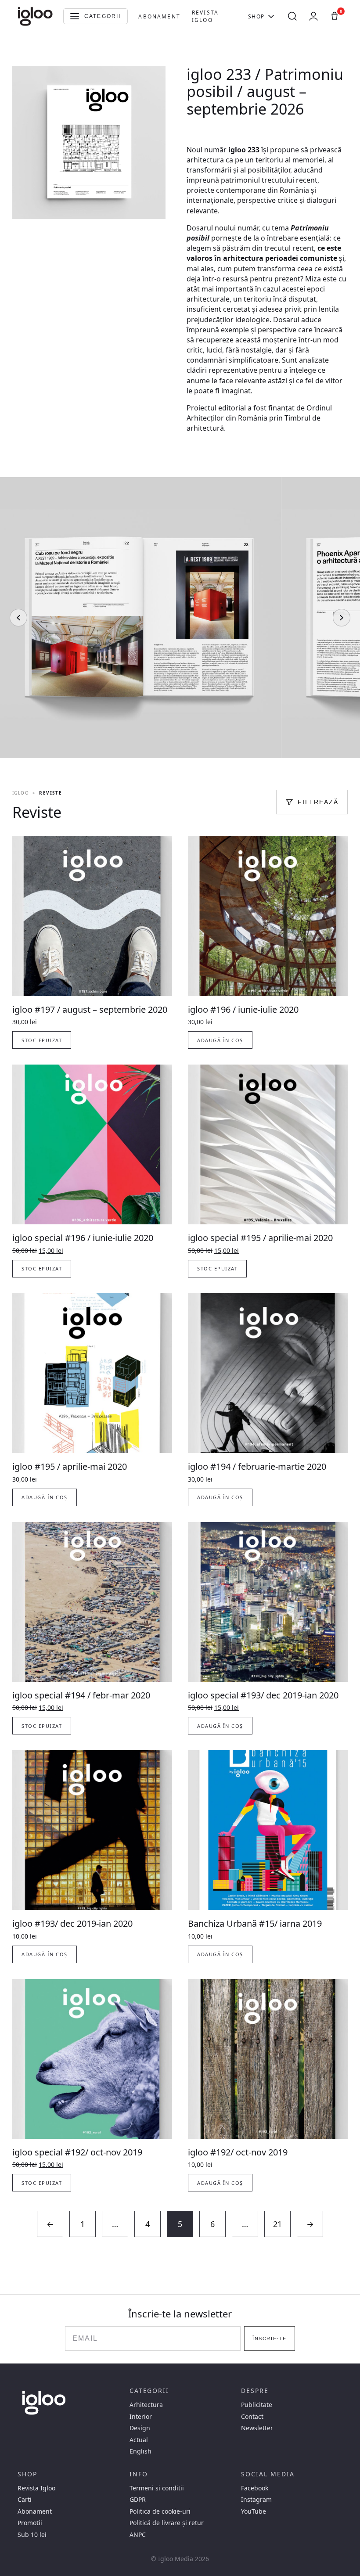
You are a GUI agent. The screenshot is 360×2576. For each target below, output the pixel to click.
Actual (139, 2440)
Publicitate (257, 2405)
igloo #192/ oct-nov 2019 (238, 2152)
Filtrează (318, 802)
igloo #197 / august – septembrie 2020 (90, 1009)
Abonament (159, 16)
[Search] (292, 16)
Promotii (30, 2523)
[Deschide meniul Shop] (271, 16)
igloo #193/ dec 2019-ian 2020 (72, 1923)
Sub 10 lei (32, 2535)
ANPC (138, 2535)
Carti (25, 2500)
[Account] (313, 16)
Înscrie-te (269, 2339)
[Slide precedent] (18, 618)
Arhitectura (146, 2405)
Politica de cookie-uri (160, 2511)
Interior (141, 2417)
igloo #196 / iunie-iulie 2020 (243, 1009)
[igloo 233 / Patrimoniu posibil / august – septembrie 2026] (180, 618)
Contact (252, 2417)
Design (140, 2428)
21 (277, 2224)
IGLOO (21, 793)
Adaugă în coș (220, 1040)
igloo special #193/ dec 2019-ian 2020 (263, 1695)
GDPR (138, 2500)
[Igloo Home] (35, 16)
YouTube (254, 2511)
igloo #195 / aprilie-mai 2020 (70, 1466)
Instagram (256, 2500)
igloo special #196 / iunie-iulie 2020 (83, 1238)
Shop (256, 16)
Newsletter (257, 2428)
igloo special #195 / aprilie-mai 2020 (260, 1238)
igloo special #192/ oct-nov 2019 (77, 2152)
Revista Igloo (205, 16)
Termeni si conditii (157, 2488)
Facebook (255, 2488)
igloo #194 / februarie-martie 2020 (257, 1466)
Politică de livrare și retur (167, 2523)
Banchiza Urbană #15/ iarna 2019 (255, 1923)
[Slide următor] (342, 618)
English (140, 2451)
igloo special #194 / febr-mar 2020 (81, 1695)
